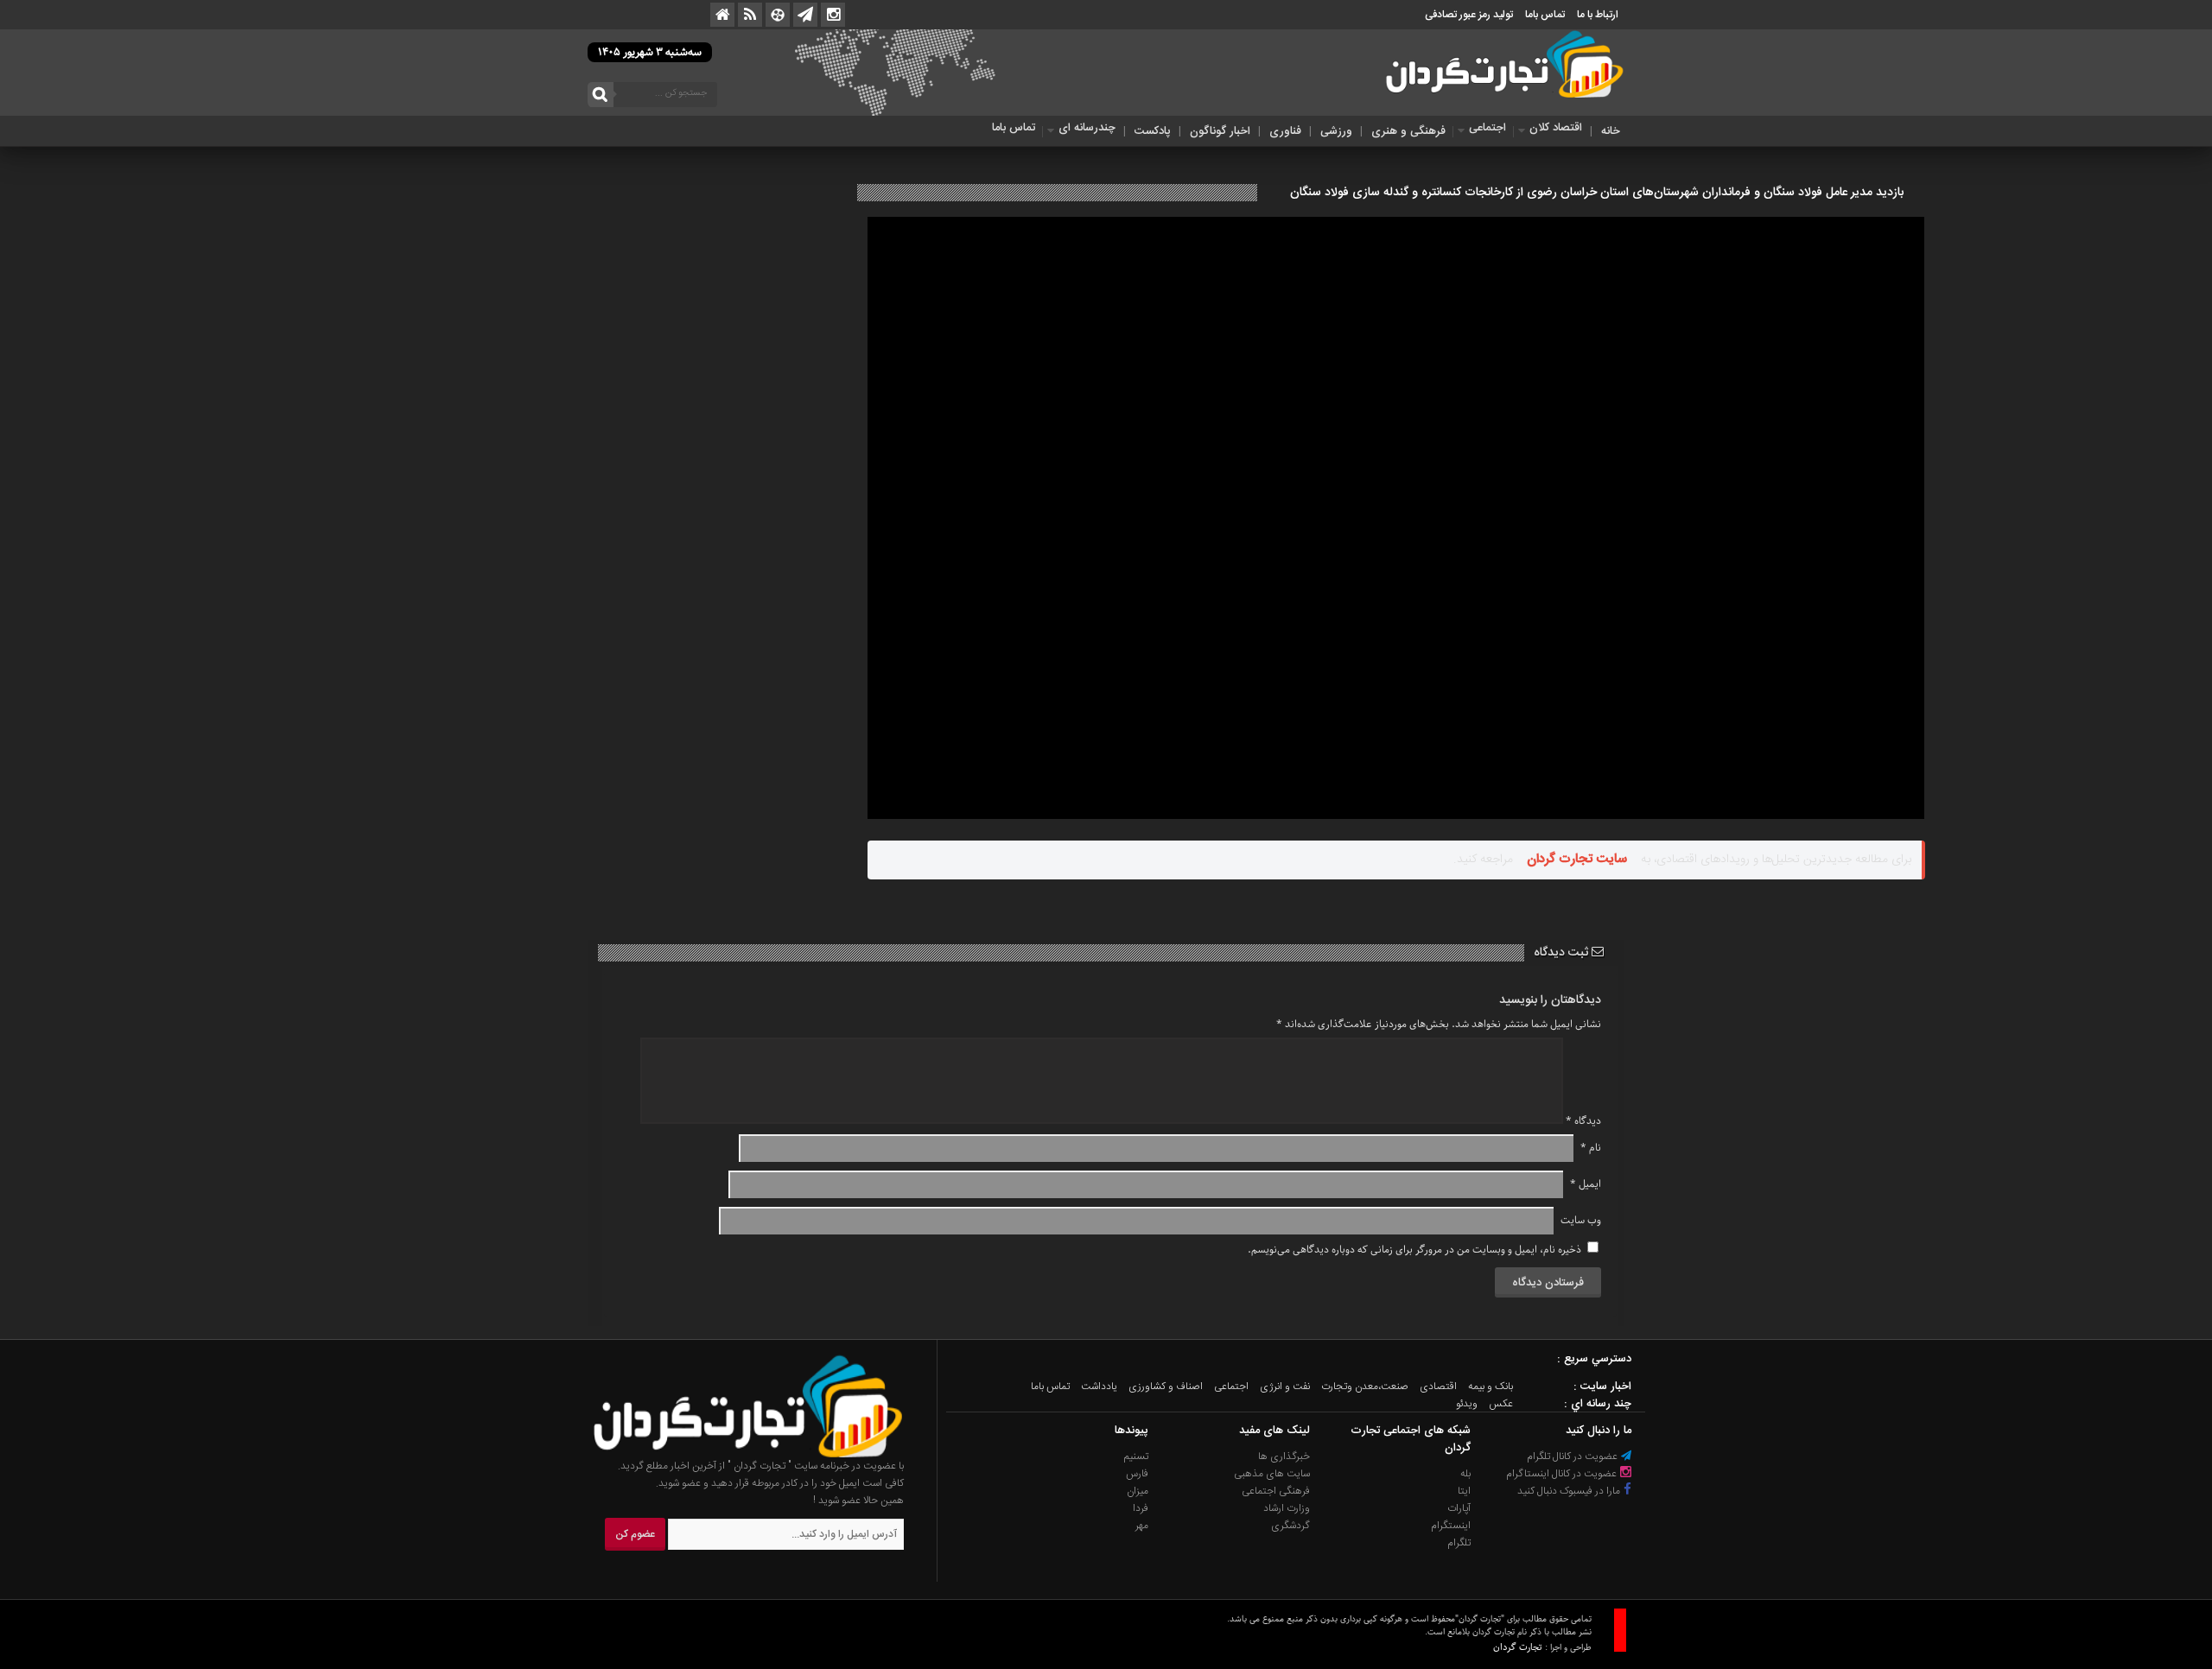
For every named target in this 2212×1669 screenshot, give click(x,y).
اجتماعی (1487, 128)
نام (1591, 1148)
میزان (1138, 1491)
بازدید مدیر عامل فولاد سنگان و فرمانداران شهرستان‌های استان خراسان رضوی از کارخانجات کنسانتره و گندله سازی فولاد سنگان (1597, 193)
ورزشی (1336, 131)
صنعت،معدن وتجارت (1365, 1387)
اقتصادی (1438, 1387)
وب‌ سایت (1581, 1220)
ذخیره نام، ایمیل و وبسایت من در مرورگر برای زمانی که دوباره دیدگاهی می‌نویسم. (1414, 1250)
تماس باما (1545, 15)
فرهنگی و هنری (1408, 131)
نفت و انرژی (1285, 1387)
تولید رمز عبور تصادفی (1469, 15)
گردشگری (1290, 1526)
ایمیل (1586, 1184)
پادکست (1153, 131)
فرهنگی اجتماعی (1276, 1491)
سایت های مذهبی (1272, 1474)
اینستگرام (1451, 1526)
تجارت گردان (1518, 1647)
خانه (1611, 131)
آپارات (1459, 1508)
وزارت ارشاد (1287, 1508)
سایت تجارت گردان (1577, 859)
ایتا (1464, 1491)
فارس (1137, 1474)
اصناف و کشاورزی (1166, 1387)
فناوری (1285, 131)
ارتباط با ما (1598, 15)
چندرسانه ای (1087, 128)
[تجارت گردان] (735, 1456)
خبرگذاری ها (1284, 1456)
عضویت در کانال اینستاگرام (1563, 1474)
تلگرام (1459, 1543)
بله (1465, 1474)
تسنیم (1136, 1456)
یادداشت (1099, 1387)
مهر (1142, 1526)
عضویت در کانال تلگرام (1573, 1456)
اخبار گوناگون (1220, 131)
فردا (1141, 1508)
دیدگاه (1583, 1121)
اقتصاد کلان (1556, 128)
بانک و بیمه (1491, 1387)
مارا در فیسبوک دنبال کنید (1570, 1491)
